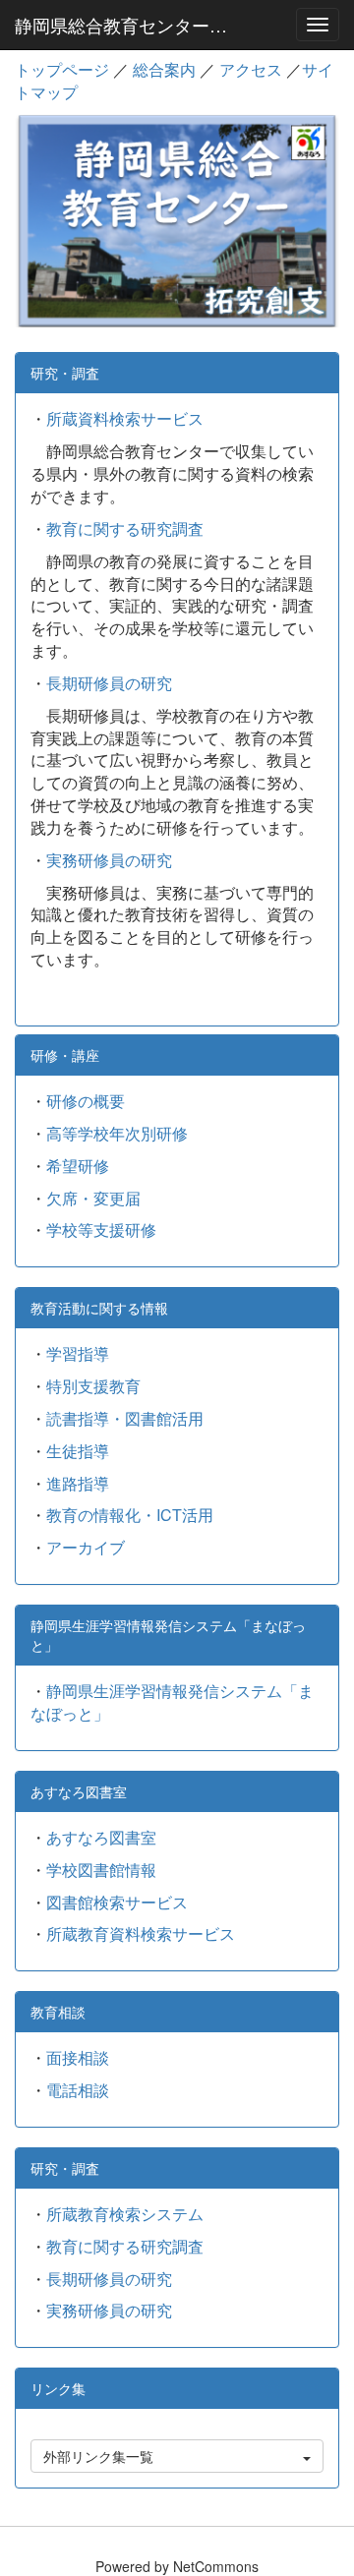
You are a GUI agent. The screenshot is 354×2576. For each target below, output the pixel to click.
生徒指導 (78, 1451)
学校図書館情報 (101, 1870)
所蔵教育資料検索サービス (141, 1933)
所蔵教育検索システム (125, 2214)
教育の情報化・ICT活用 (130, 1515)
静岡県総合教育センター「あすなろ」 (131, 25)
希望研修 (78, 1166)
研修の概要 (86, 1101)
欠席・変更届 (93, 1198)
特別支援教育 (93, 1386)
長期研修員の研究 (109, 683)
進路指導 (78, 1483)
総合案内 (164, 69)
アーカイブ (86, 1547)
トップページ (62, 69)
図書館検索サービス (117, 1902)
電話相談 (78, 2090)
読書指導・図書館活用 (125, 1418)
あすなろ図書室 (101, 1837)
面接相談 (78, 2057)
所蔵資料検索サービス (125, 418)
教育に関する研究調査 (125, 528)
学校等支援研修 (101, 1229)
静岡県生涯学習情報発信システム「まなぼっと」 (172, 1702)
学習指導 (78, 1353)
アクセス (251, 69)
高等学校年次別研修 (117, 1133)
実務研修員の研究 (109, 860)
